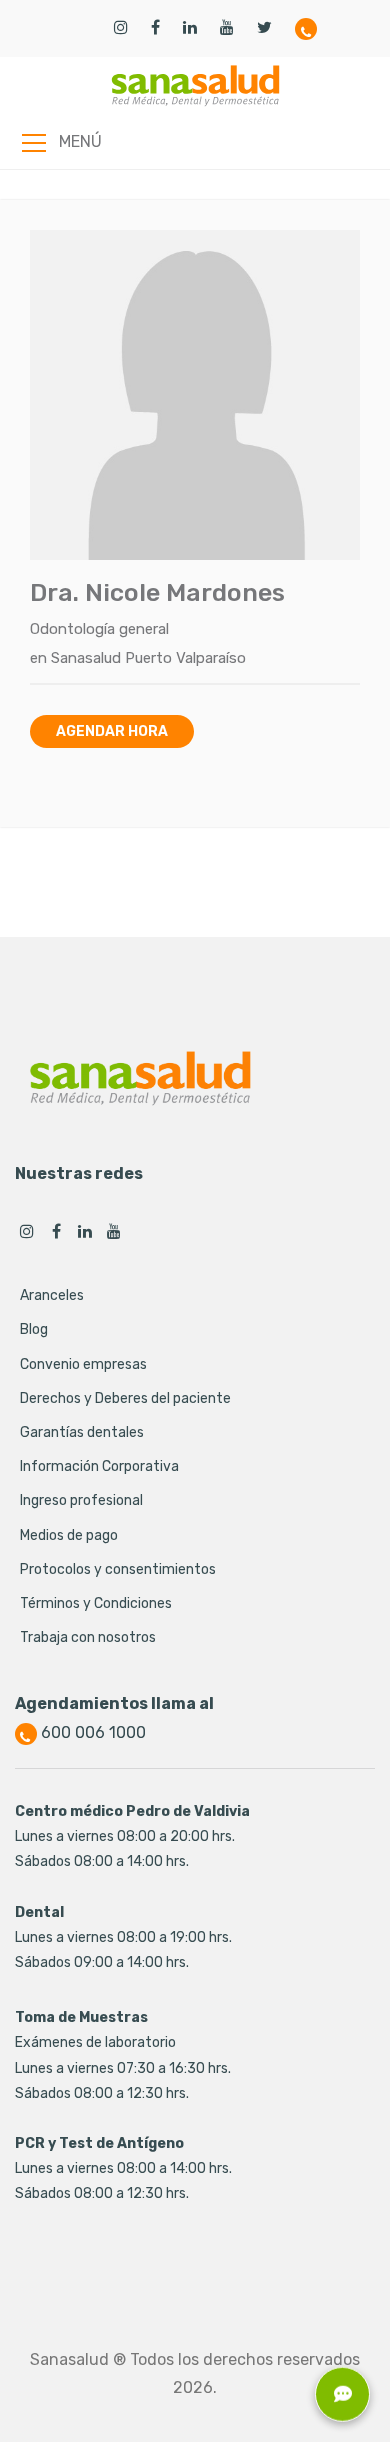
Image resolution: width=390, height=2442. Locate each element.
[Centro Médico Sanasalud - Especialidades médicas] (195, 85)
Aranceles (52, 1295)
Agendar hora (112, 731)
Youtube (114, 1231)
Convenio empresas (83, 1364)
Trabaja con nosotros (88, 1637)
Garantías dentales (82, 1432)
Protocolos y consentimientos (118, 1569)
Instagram (27, 1231)
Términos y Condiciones (96, 1603)
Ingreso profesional (81, 1500)
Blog (34, 1329)
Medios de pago (69, 1535)
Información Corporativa (99, 1466)
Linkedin (85, 1231)
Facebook (56, 1231)
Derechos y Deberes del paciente (125, 1398)
